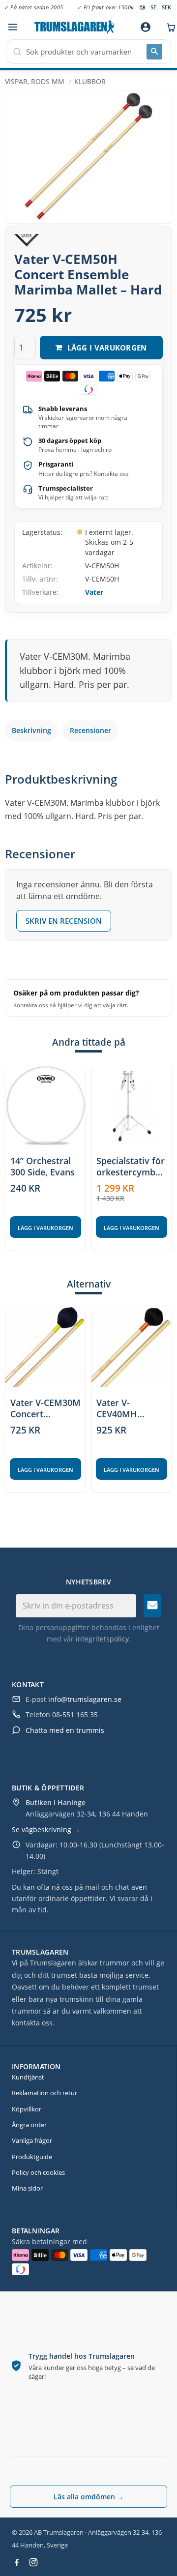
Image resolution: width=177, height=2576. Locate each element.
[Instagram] (33, 2562)
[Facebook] (17, 2562)
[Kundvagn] (169, 27)
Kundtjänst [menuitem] (28, 2077)
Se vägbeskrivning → (46, 1830)
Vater (94, 592)
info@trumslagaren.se (85, 1699)
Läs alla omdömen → (89, 2497)
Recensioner (90, 730)
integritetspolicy (102, 1639)
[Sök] (154, 52)
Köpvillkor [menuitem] (27, 2109)
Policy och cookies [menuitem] (38, 2172)
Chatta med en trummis (65, 1730)
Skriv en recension (64, 921)
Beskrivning (31, 730)
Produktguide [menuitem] (32, 2157)
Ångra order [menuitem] (29, 2125)
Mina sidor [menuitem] (27, 2188)
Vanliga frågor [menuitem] (32, 2140)
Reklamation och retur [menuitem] (44, 2093)
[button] (13, 27)
